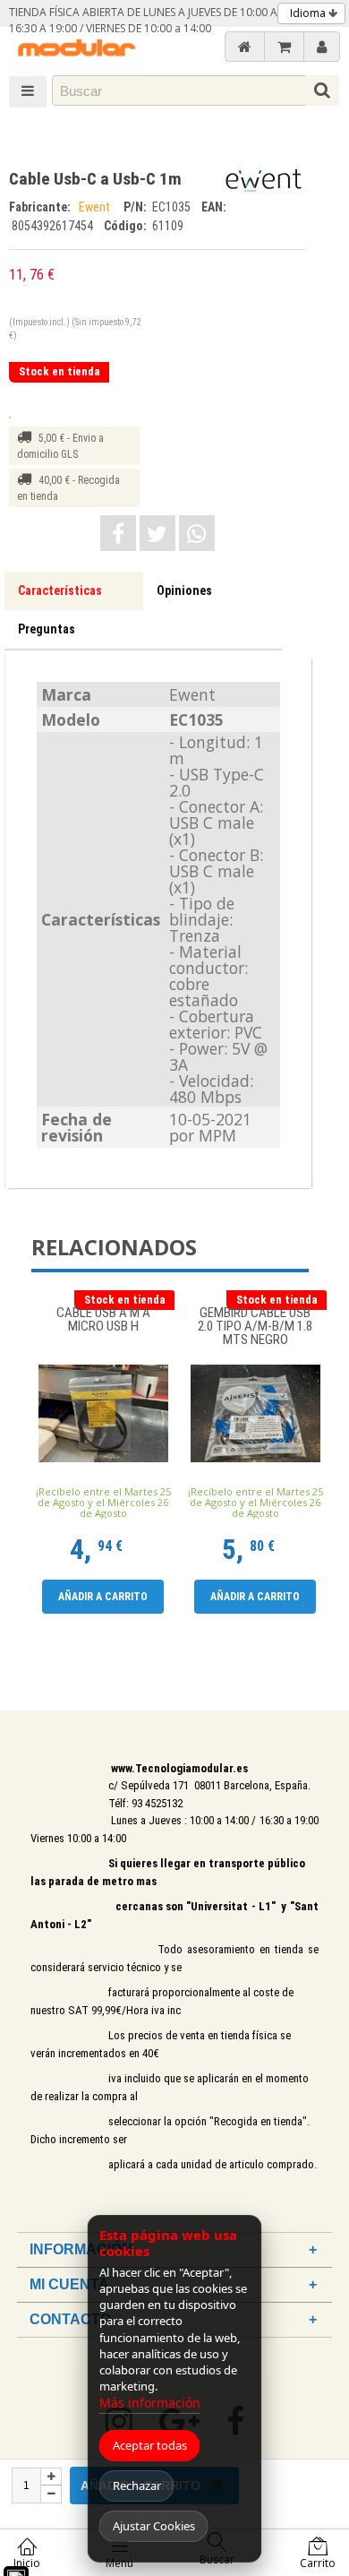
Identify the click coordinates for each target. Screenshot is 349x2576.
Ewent (97, 207)
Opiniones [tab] (184, 590)
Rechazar (137, 2486)
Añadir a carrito (103, 1597)
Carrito (318, 2563)
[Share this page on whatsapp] (197, 533)
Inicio (27, 2563)
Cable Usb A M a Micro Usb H (103, 1320)
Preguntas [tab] (47, 629)
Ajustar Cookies (154, 2526)
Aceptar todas (150, 2445)
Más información (150, 2403)
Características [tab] (60, 590)
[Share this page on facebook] (118, 533)
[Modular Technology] (76, 50)
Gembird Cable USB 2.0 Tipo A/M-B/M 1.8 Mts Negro (255, 1327)
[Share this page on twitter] (157, 533)
